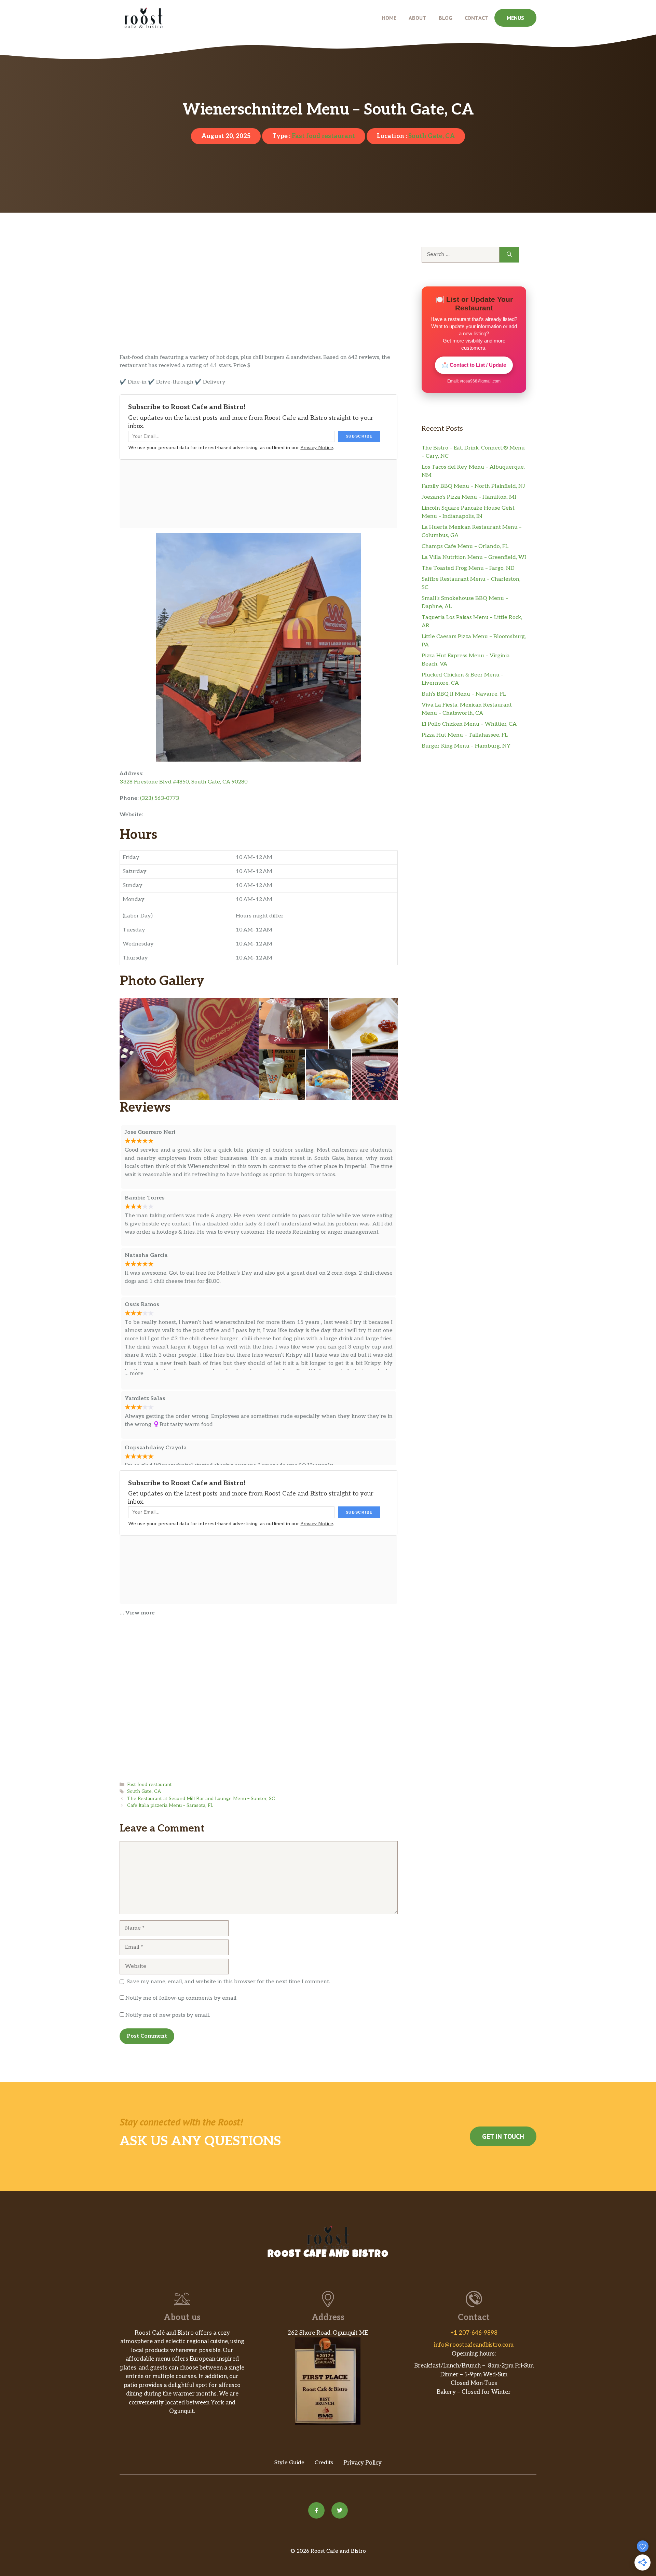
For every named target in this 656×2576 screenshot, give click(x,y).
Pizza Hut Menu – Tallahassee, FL (465, 735)
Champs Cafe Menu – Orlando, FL (465, 546)
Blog (446, 18)
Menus (515, 18)
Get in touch (503, 2136)
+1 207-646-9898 (474, 2333)
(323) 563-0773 (160, 798)
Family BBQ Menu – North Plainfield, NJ (473, 486)
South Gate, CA (432, 136)
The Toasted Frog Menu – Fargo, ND (468, 568)
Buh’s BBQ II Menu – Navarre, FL (464, 694)
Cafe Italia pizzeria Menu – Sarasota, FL (170, 1806)
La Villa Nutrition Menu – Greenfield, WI (474, 557)
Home (389, 18)
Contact (476, 18)
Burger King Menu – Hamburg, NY (466, 746)
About (418, 18)
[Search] (509, 255)
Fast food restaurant (323, 136)
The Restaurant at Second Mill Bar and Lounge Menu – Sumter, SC (201, 1799)
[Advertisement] (259, 303)
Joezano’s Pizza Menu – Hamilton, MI (469, 497)
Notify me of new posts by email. (168, 2015)
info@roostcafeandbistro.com (474, 2345)
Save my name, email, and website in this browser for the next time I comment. (228, 1982)
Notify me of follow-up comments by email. (181, 1998)
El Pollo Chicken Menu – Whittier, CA (469, 724)
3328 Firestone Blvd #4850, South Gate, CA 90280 (184, 782)
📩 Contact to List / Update (474, 365)
